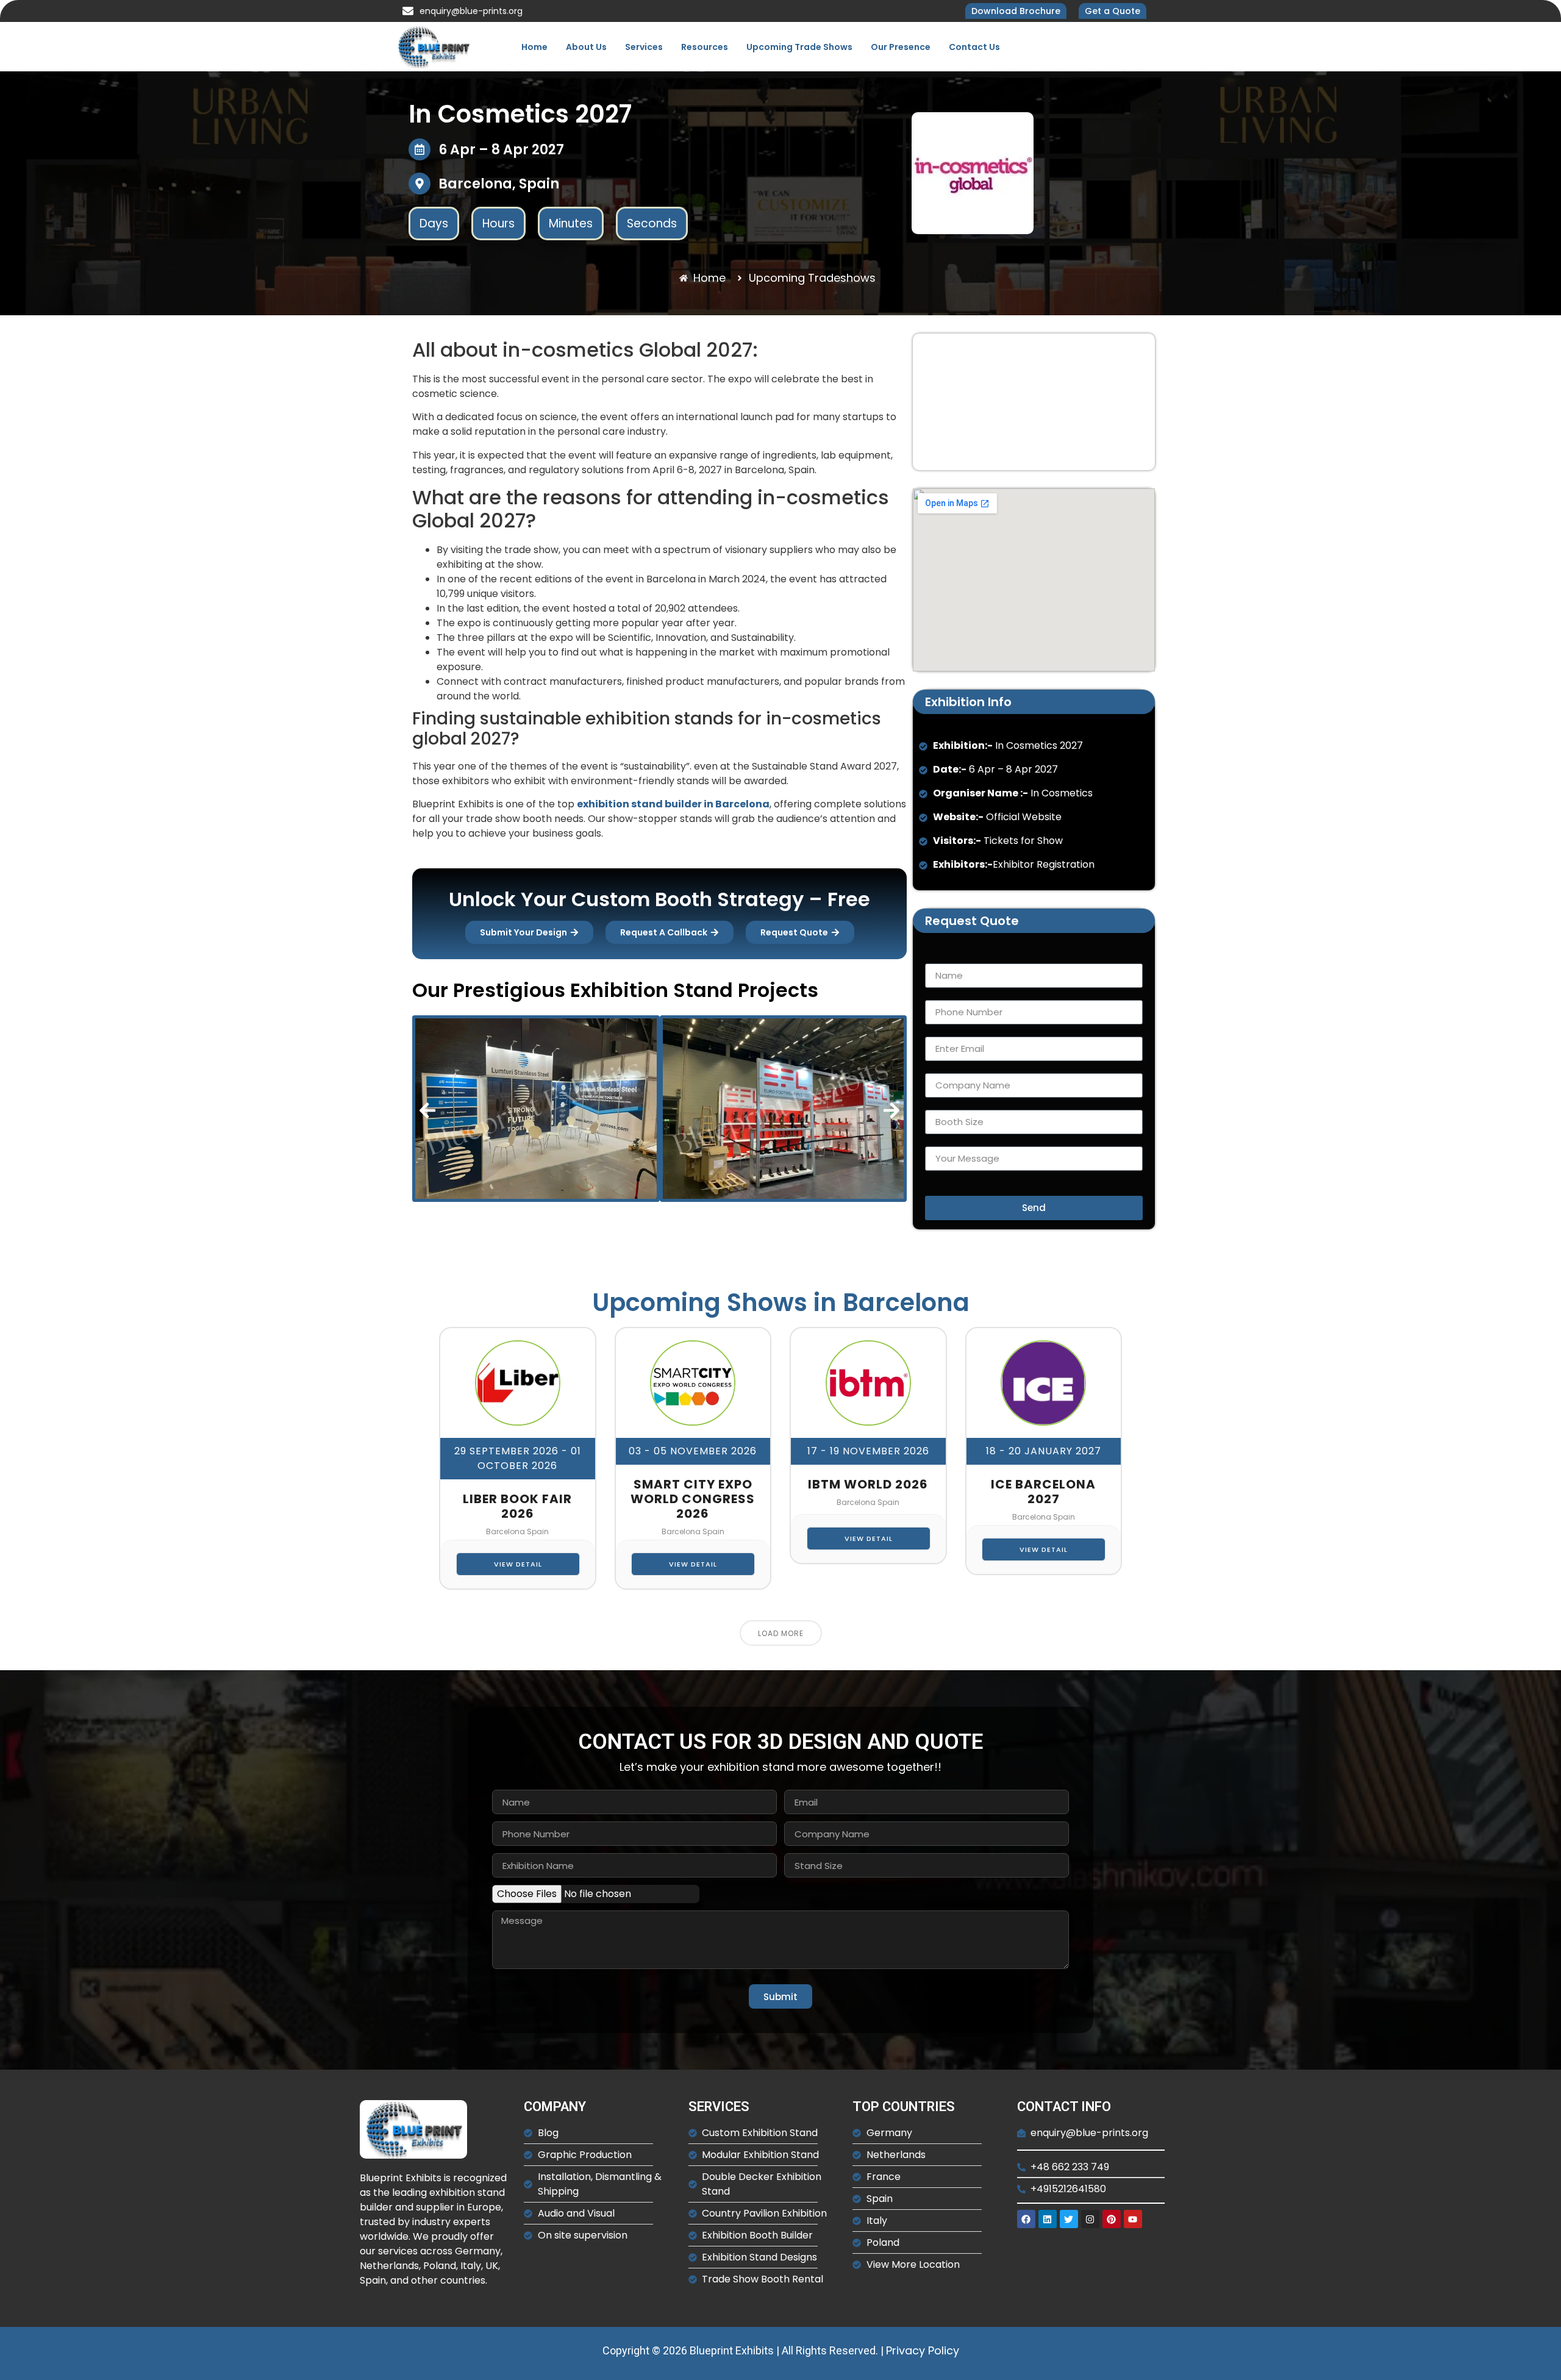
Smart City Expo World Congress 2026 (693, 1499)
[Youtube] (1133, 2219)
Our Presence (901, 47)
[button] (427, 1110)
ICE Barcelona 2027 (1043, 1492)
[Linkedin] (1048, 2219)
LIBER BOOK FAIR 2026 (517, 1506)
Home (534, 47)
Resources (705, 47)
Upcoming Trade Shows (799, 47)
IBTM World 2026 (868, 1484)
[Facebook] (1026, 2219)
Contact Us (974, 47)
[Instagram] (1090, 2219)
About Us (586, 47)
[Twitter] (1069, 2219)
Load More (781, 1633)
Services (644, 47)
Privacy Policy (923, 2350)
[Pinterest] (1112, 2219)
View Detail (518, 1564)
